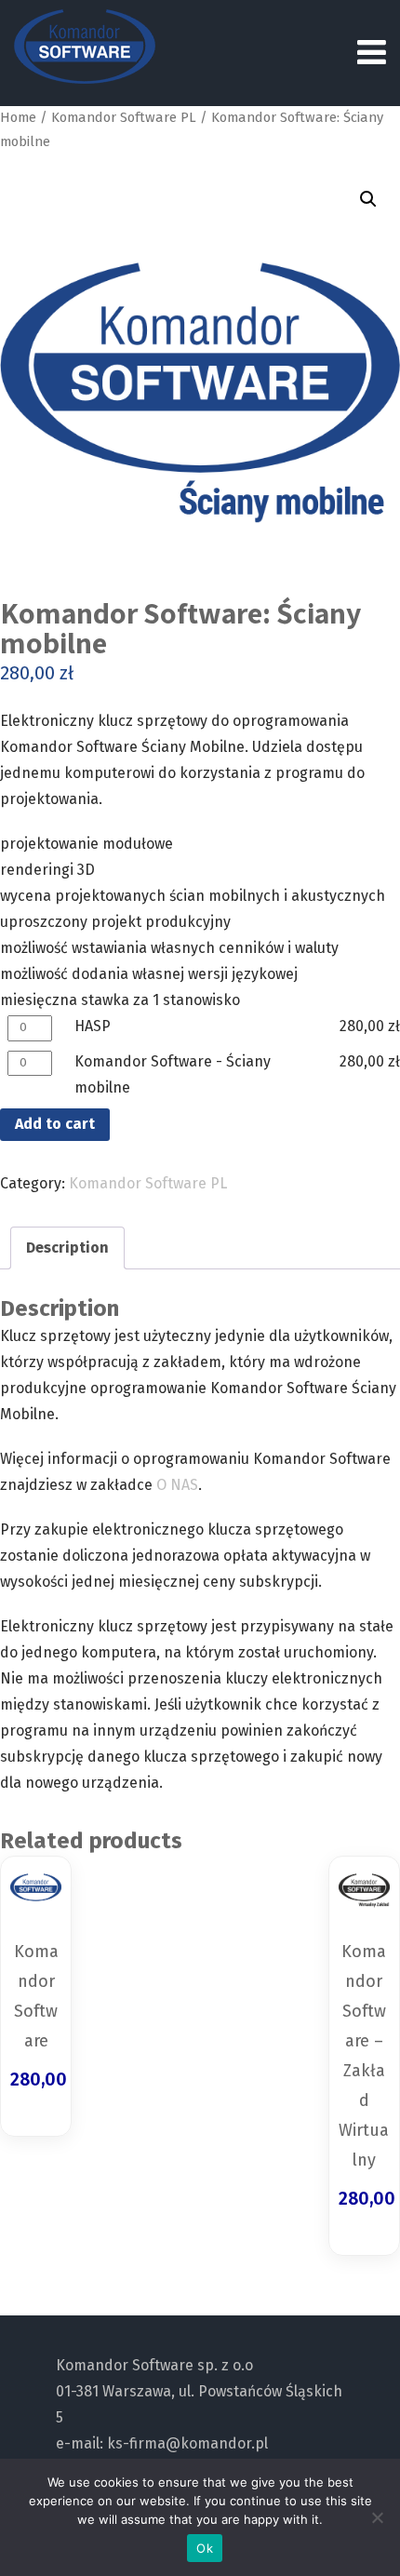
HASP (93, 1026)
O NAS (177, 1485)
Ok (205, 2548)
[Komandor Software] (85, 47)
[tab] (67, 1248)
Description (67, 1248)
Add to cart (55, 1124)
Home (18, 117)
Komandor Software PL (124, 117)
